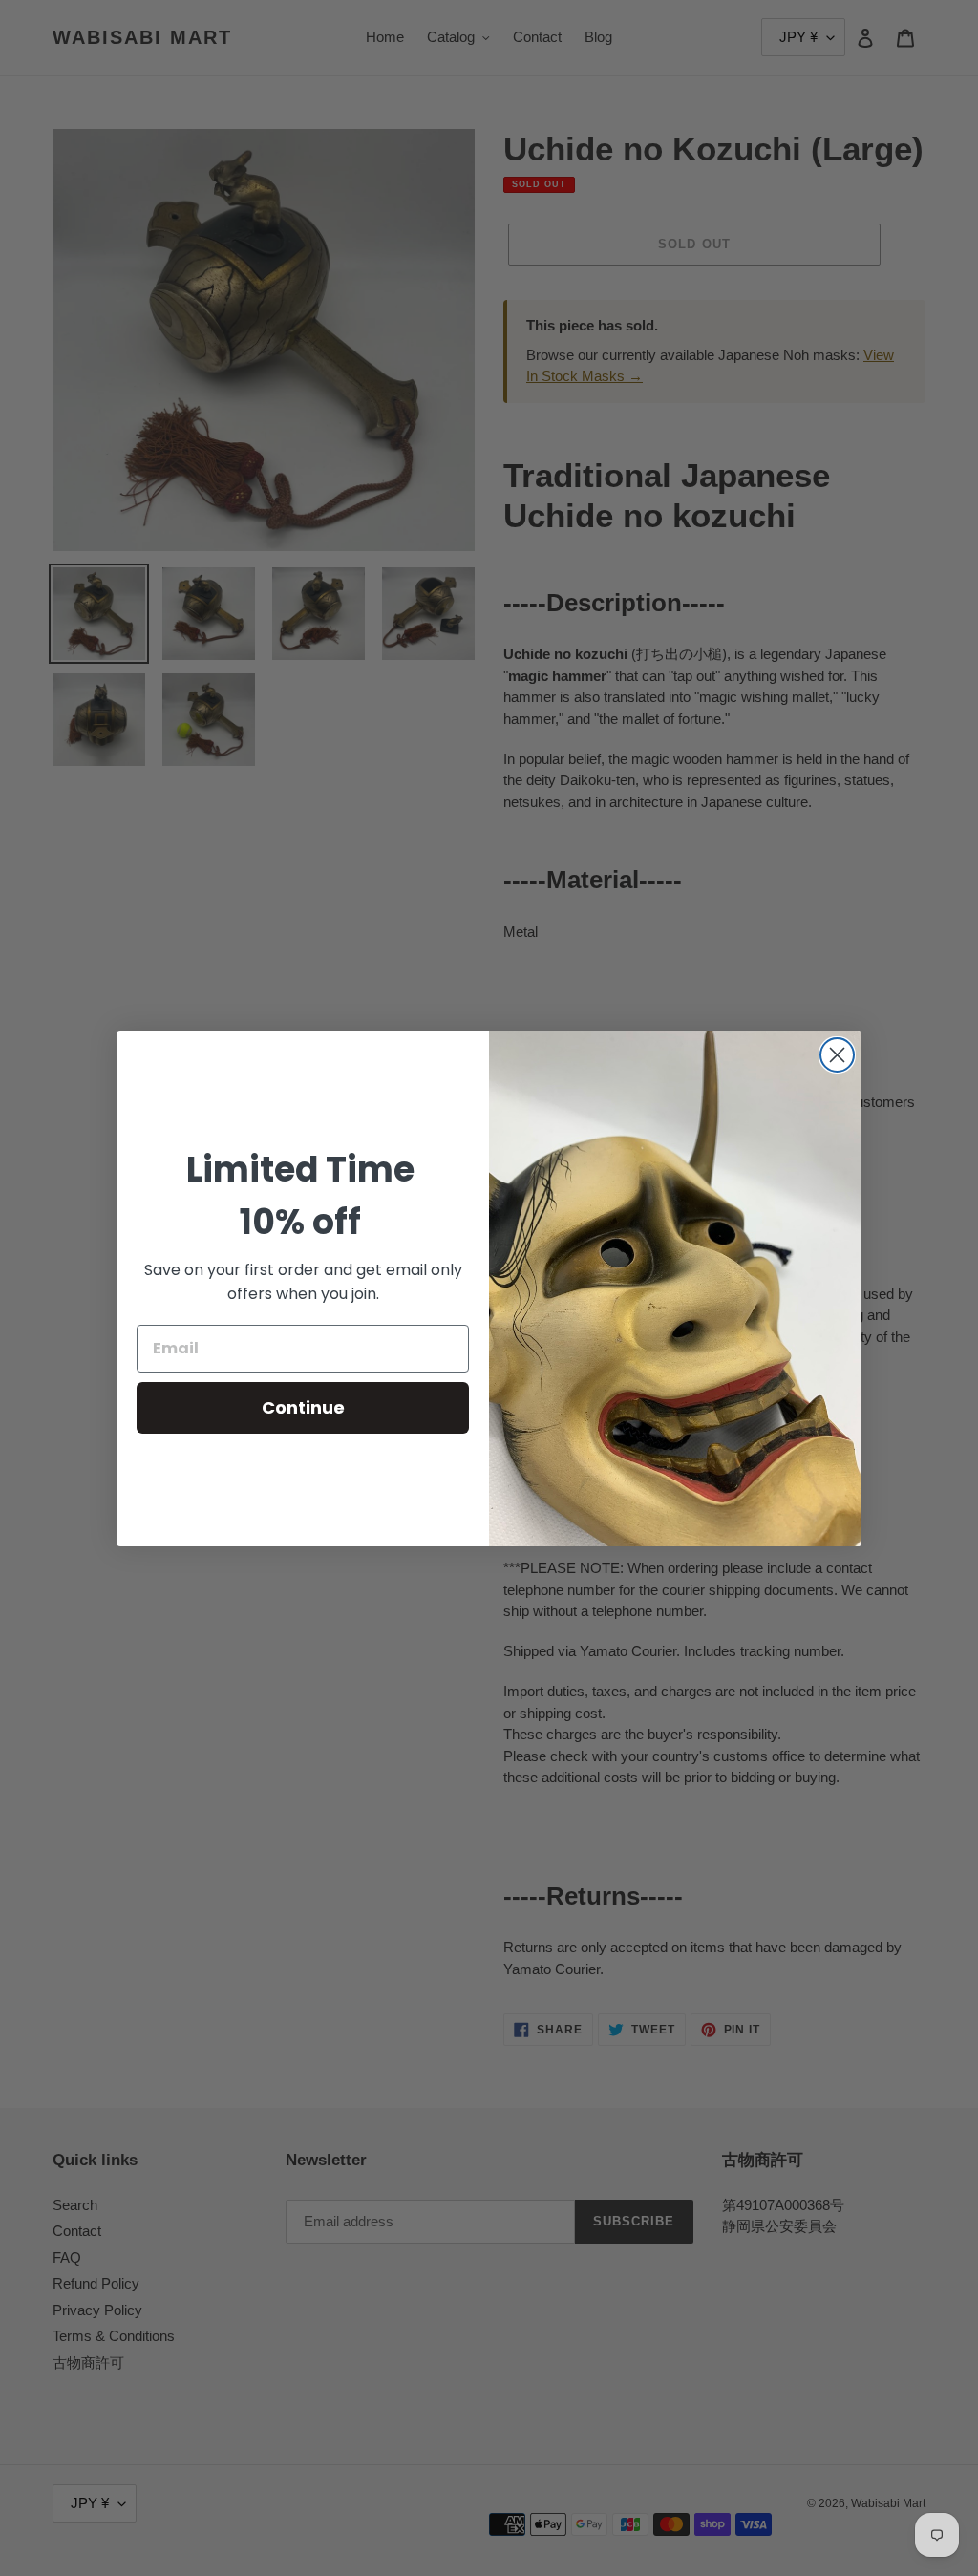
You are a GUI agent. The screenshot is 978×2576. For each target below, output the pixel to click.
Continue (303, 1407)
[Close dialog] (837, 1055)
